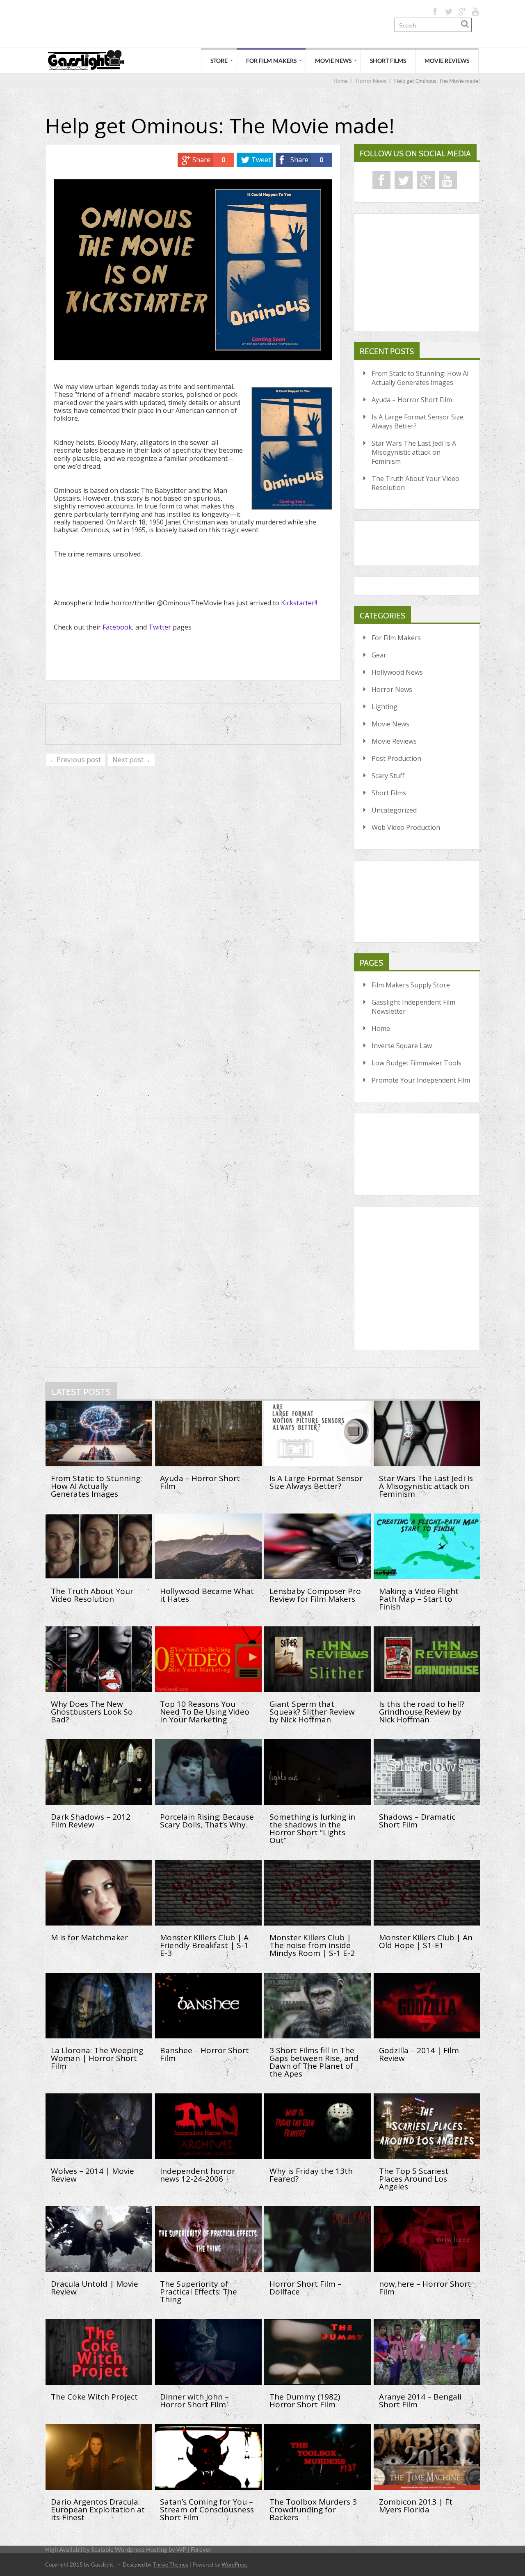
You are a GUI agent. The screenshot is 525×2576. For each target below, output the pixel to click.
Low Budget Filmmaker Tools (417, 1063)
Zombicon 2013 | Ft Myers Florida (416, 2506)
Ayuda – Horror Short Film (412, 400)
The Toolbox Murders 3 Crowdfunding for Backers (313, 2510)
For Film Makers (271, 61)
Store (219, 61)
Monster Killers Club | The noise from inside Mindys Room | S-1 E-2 (312, 1945)
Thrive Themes (171, 2565)
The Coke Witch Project (94, 2397)
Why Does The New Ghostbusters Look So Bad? (92, 1712)
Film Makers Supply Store (411, 985)
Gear (379, 655)
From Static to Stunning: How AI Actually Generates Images (420, 378)
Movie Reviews (447, 61)
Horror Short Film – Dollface (306, 2288)
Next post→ (131, 759)
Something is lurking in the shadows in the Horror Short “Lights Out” (312, 1828)
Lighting (385, 707)
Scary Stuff (388, 776)
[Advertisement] (194, 24)
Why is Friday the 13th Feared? (311, 2175)
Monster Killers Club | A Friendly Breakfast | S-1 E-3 (204, 1945)
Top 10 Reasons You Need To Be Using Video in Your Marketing (205, 1712)
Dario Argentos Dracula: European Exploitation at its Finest (98, 2510)
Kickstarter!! (299, 603)
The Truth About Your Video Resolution (415, 483)
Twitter (160, 627)
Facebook (117, 627)
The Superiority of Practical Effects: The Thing (199, 2292)
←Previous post (75, 759)
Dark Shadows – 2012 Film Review (91, 1821)
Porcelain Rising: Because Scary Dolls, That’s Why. (207, 1821)
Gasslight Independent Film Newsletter (413, 1007)
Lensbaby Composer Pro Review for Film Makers (315, 1595)
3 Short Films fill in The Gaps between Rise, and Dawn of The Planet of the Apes (314, 2062)
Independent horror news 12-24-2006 (197, 2175)
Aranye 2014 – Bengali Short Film (420, 2401)
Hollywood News (397, 672)
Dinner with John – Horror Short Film (194, 2401)
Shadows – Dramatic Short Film (417, 1821)
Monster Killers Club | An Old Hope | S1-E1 (426, 1941)
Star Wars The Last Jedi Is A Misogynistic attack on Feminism (414, 452)
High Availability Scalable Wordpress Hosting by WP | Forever (128, 2549)
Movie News (333, 61)
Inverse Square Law (402, 1046)
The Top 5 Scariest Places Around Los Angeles (414, 2179)
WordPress (235, 2565)
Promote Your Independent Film (421, 1080)
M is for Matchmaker (89, 1937)
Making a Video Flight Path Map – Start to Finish (419, 1599)
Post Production (396, 758)
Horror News (392, 689)
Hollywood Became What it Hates (207, 1595)
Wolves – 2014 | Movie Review (92, 2175)
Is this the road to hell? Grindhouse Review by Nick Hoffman (422, 1712)
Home (381, 1028)
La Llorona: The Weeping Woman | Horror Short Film (97, 2058)
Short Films (388, 61)
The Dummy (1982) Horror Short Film (305, 2401)
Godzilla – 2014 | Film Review (419, 2054)
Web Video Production (406, 827)
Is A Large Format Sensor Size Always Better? (418, 421)
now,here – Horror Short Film (425, 2288)
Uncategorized (394, 810)
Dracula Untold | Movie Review (95, 2288)
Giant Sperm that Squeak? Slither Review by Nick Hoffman (312, 1712)
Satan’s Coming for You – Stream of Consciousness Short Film (207, 2510)
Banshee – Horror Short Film (204, 2054)
